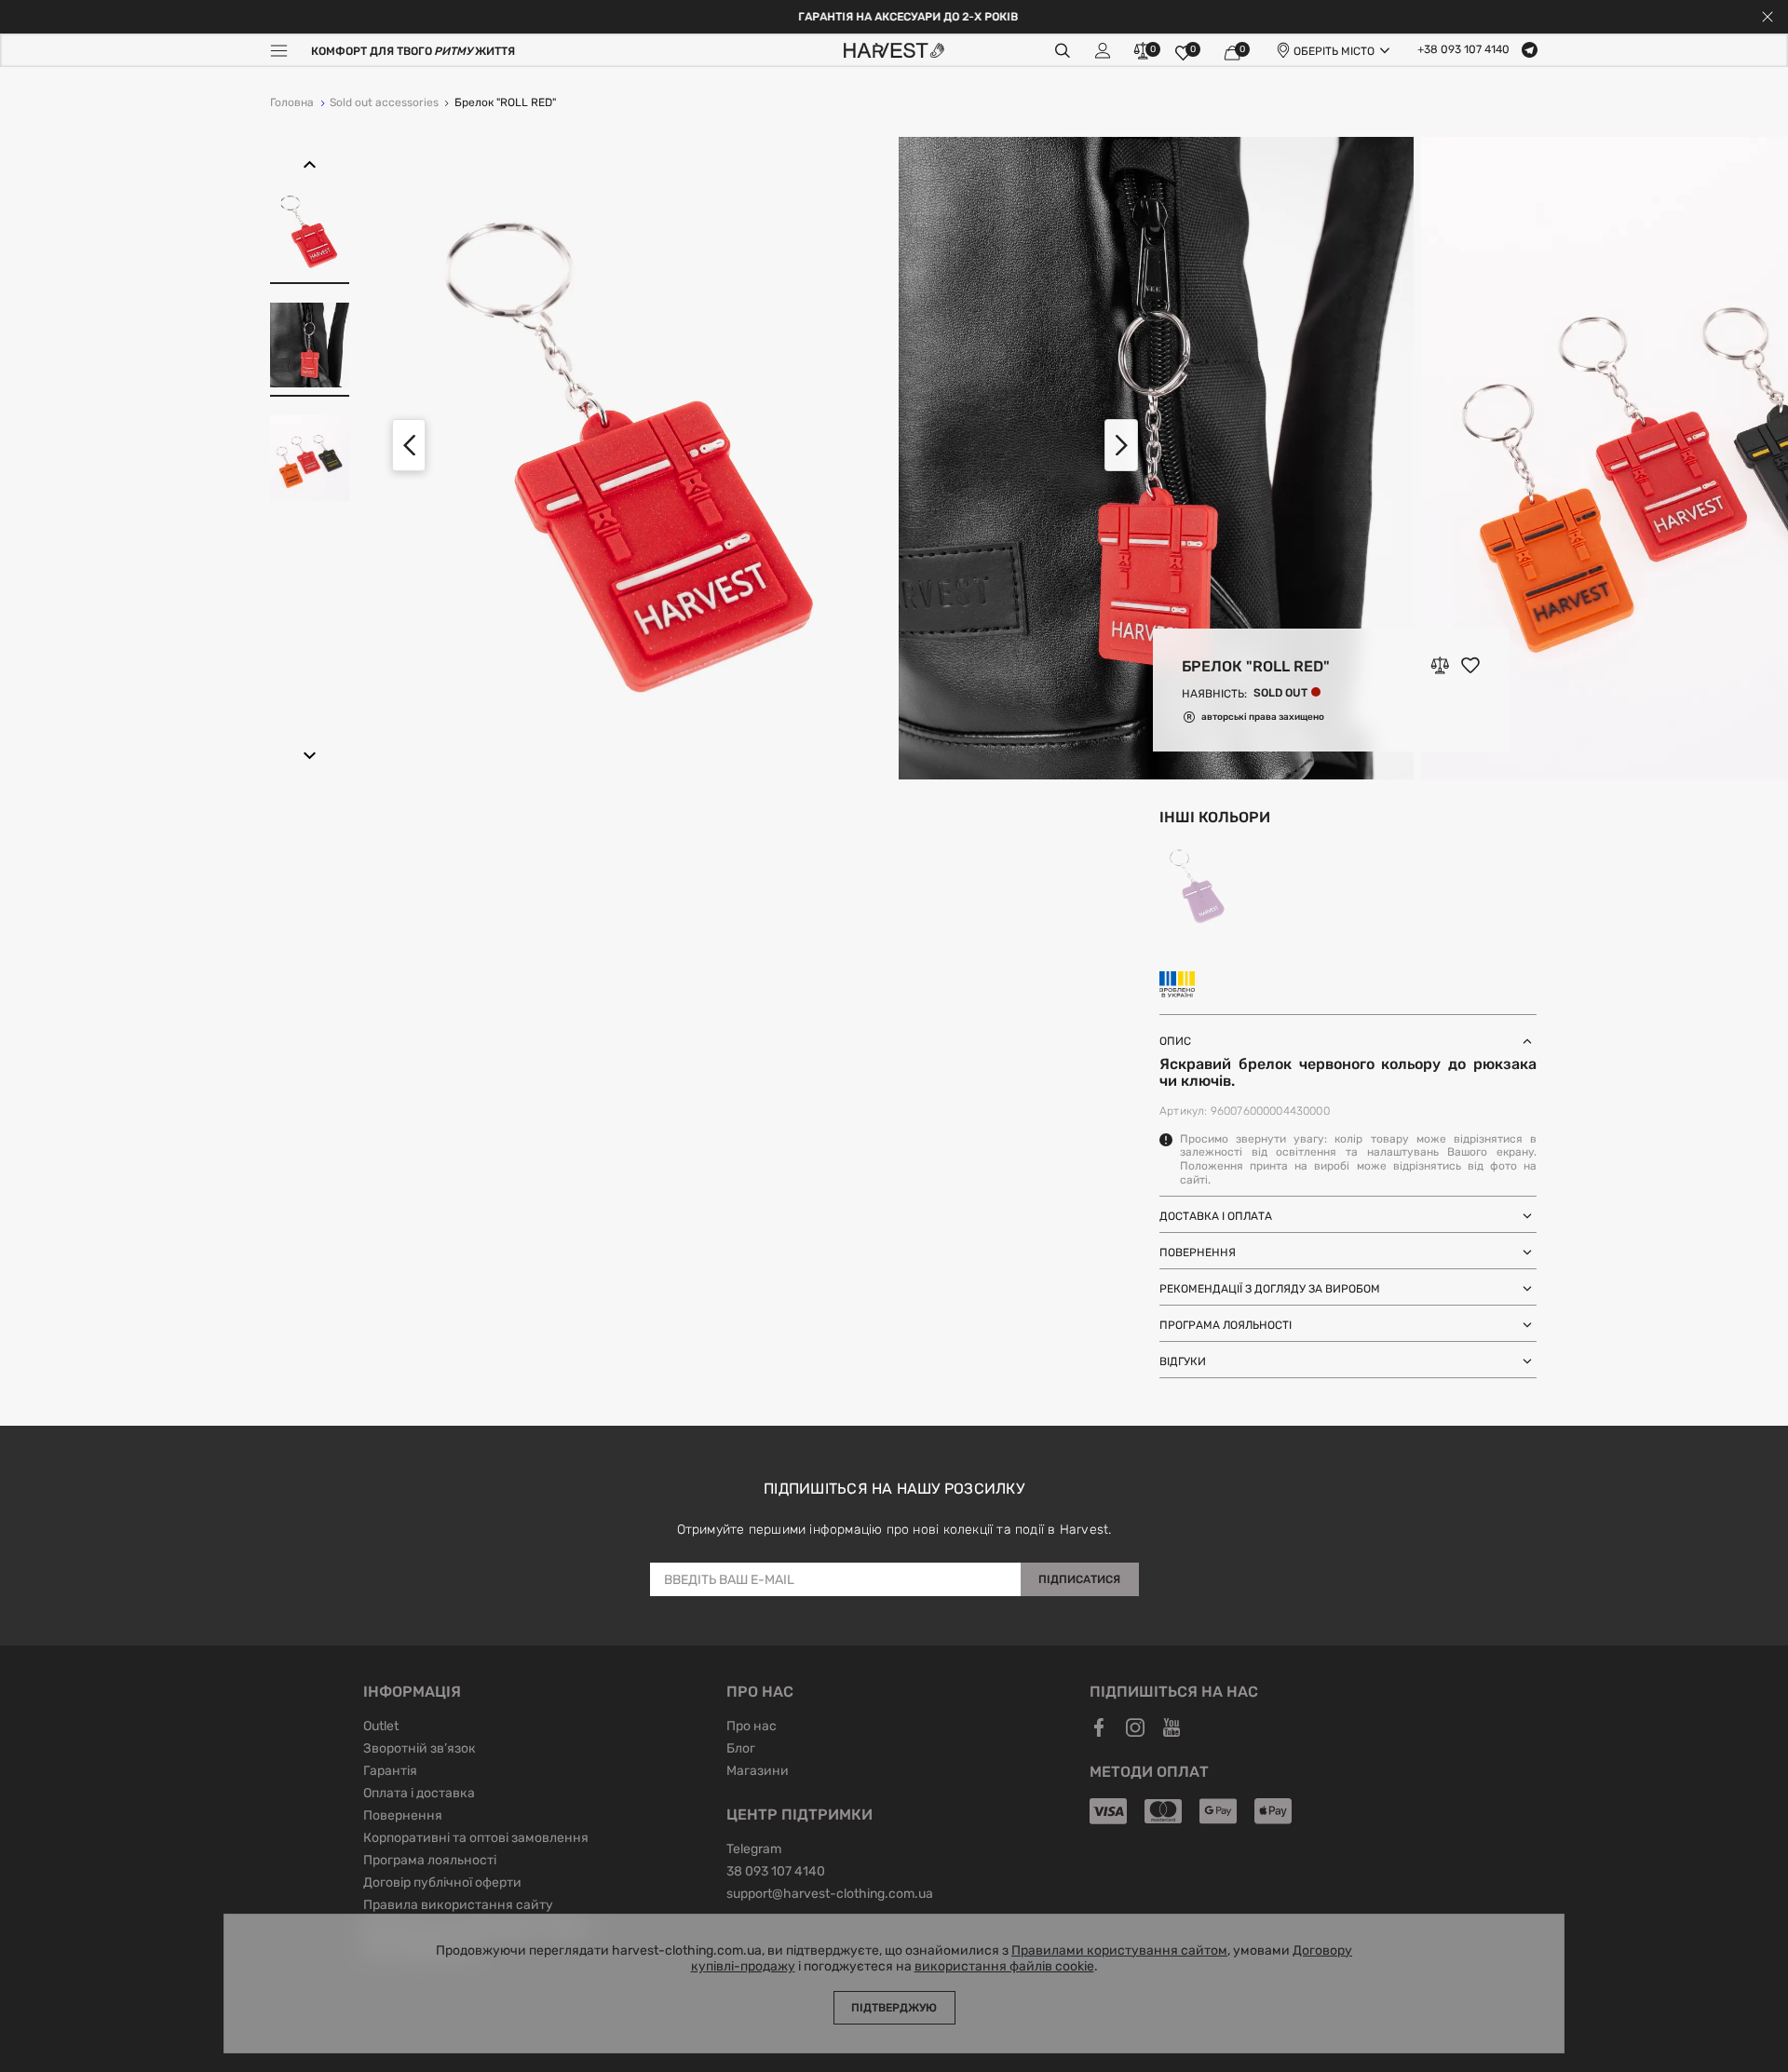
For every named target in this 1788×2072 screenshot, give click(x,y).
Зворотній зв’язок (420, 1750)
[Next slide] (1121, 445)
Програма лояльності (430, 1862)
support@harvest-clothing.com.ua (830, 1895)
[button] (310, 165)
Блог (741, 1750)
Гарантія (390, 1772)
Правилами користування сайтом (1119, 1951)
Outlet (381, 1727)
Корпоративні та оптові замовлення (476, 1839)
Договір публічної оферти (442, 1884)
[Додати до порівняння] (1440, 666)
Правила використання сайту (458, 1906)
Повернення (403, 1817)
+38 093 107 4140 (1463, 50)
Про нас (752, 1727)
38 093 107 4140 (776, 1873)
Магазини (758, 1772)
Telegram (754, 1850)
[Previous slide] (409, 445)
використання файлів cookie (1004, 1967)
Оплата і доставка (419, 1794)
